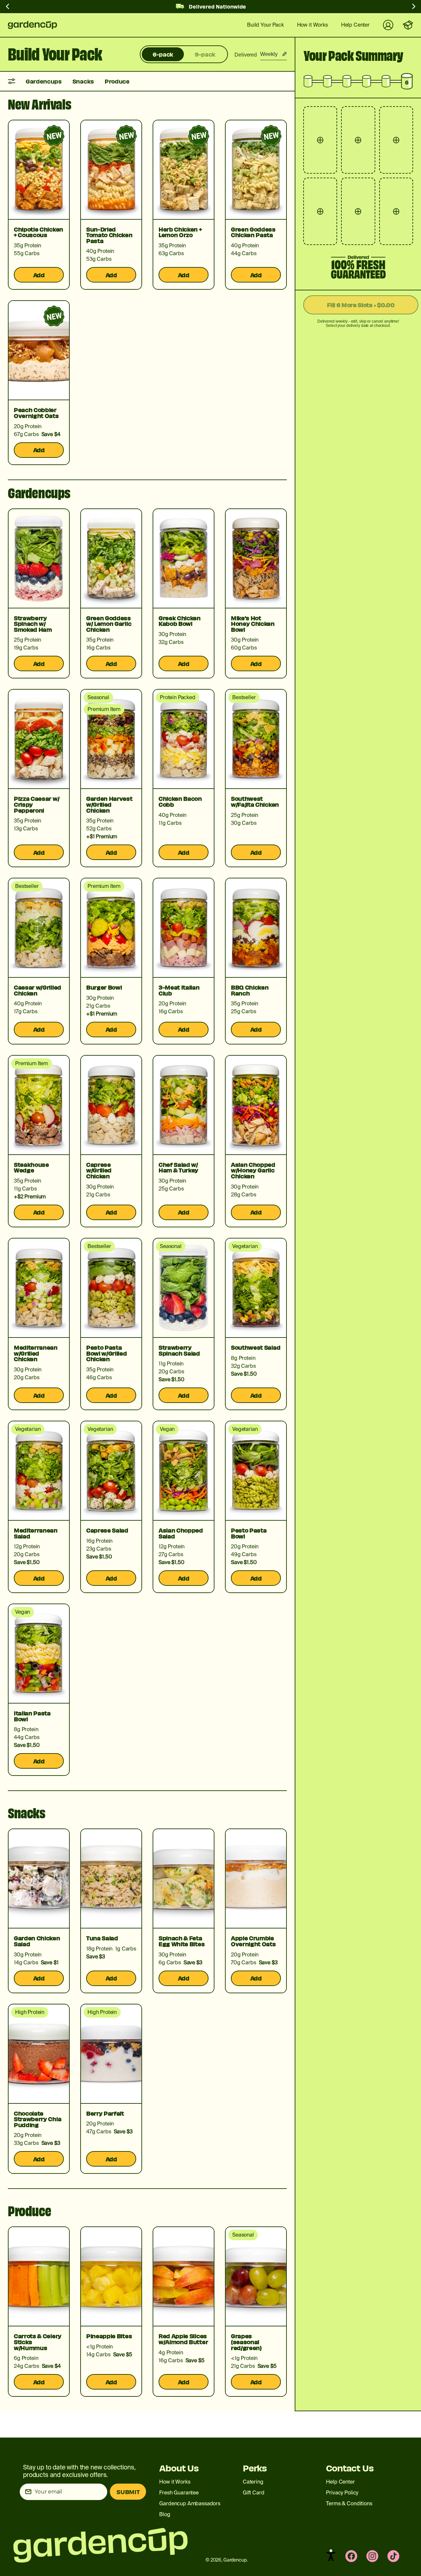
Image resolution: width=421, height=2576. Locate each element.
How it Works (175, 2482)
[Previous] (8, 8)
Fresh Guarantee (179, 2493)
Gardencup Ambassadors (190, 2503)
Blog (165, 2514)
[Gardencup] (37, 25)
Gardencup (235, 2560)
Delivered (246, 55)
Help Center (340, 2482)
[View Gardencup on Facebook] (351, 2556)
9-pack (205, 54)
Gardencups (44, 81)
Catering (253, 2482)
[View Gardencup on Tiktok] (393, 2556)
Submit (128, 2492)
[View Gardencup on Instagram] (372, 2556)
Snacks (83, 81)
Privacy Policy (342, 2493)
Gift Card (254, 2493)
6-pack (163, 54)
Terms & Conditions (349, 2503)
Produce (117, 81)
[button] (331, 2555)
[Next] (413, 8)
